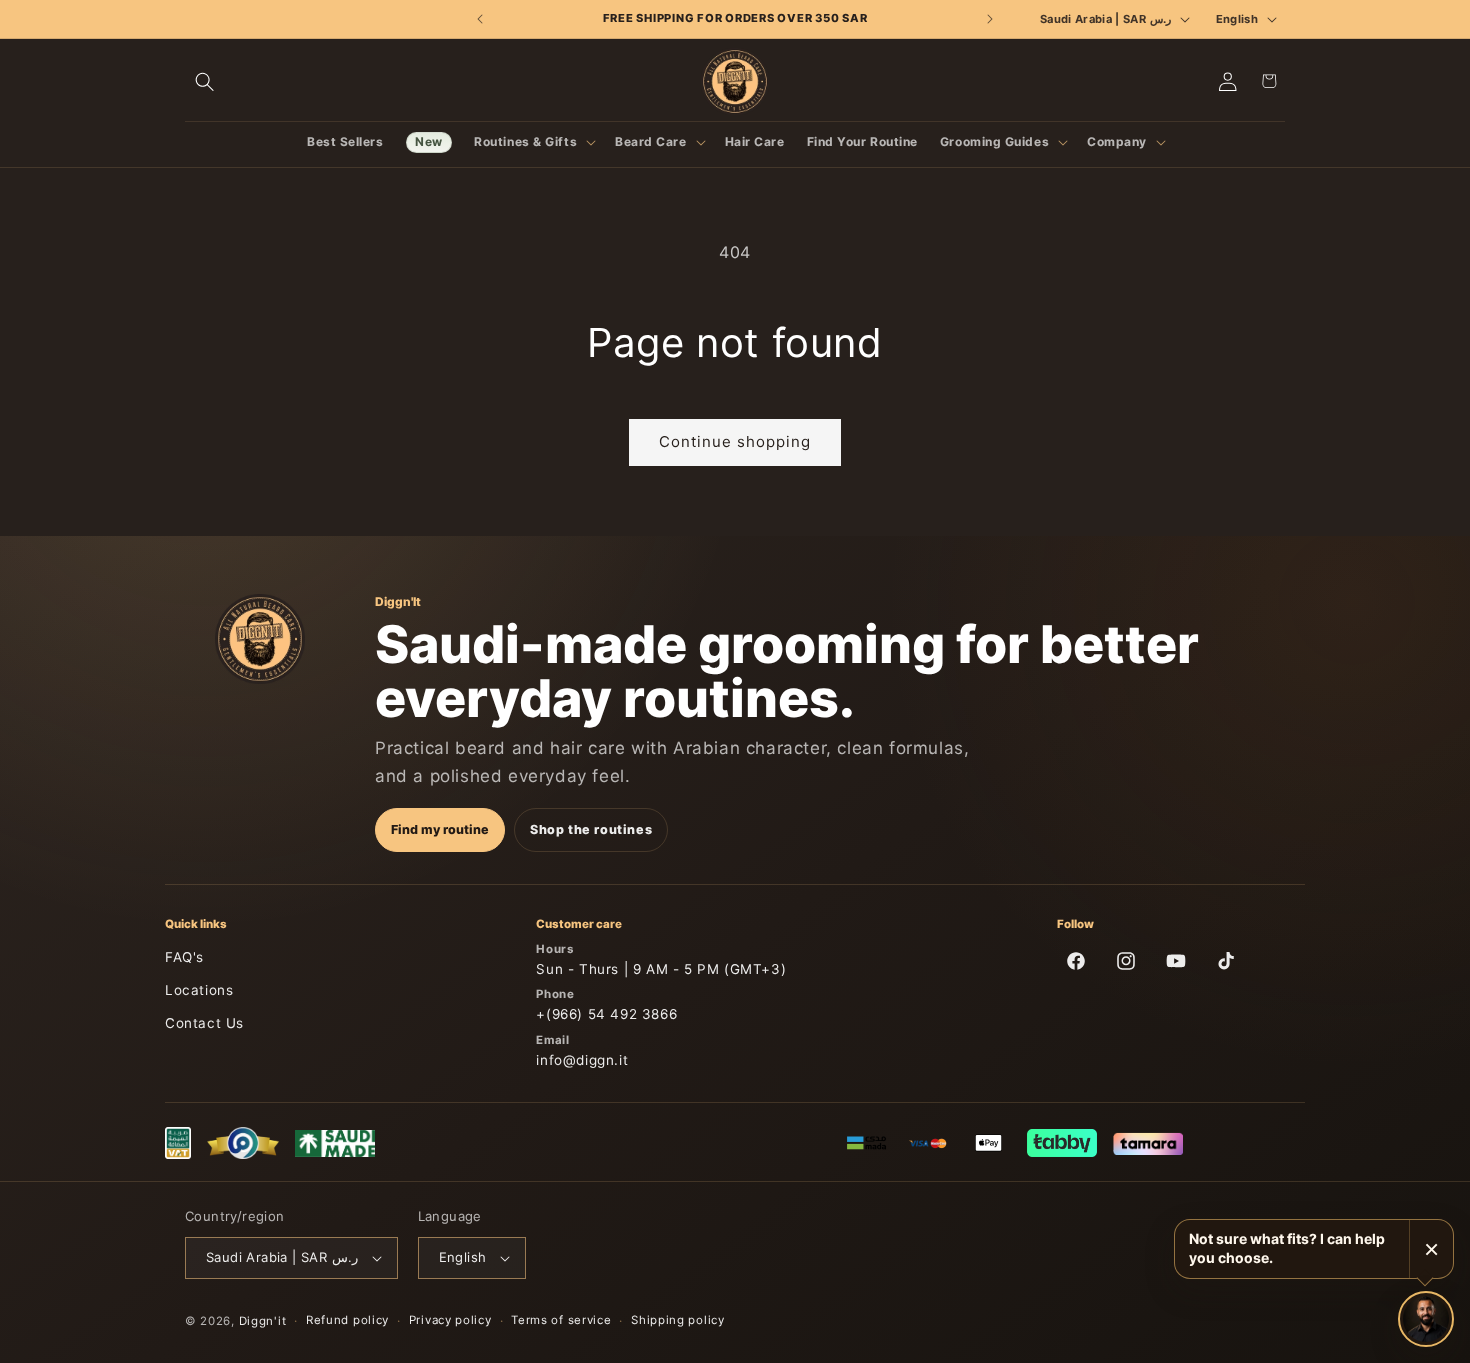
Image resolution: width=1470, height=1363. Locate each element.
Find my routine (440, 829)
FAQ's (184, 957)
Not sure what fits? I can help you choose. (1287, 1248)
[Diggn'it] (260, 639)
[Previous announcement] (480, 19)
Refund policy (347, 1320)
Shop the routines (591, 829)
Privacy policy (450, 1320)
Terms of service (561, 1320)
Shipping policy (678, 1320)
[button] (205, 81)
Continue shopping (735, 441)
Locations (199, 990)
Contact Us (204, 1023)
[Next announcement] (989, 19)
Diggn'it (263, 1321)
